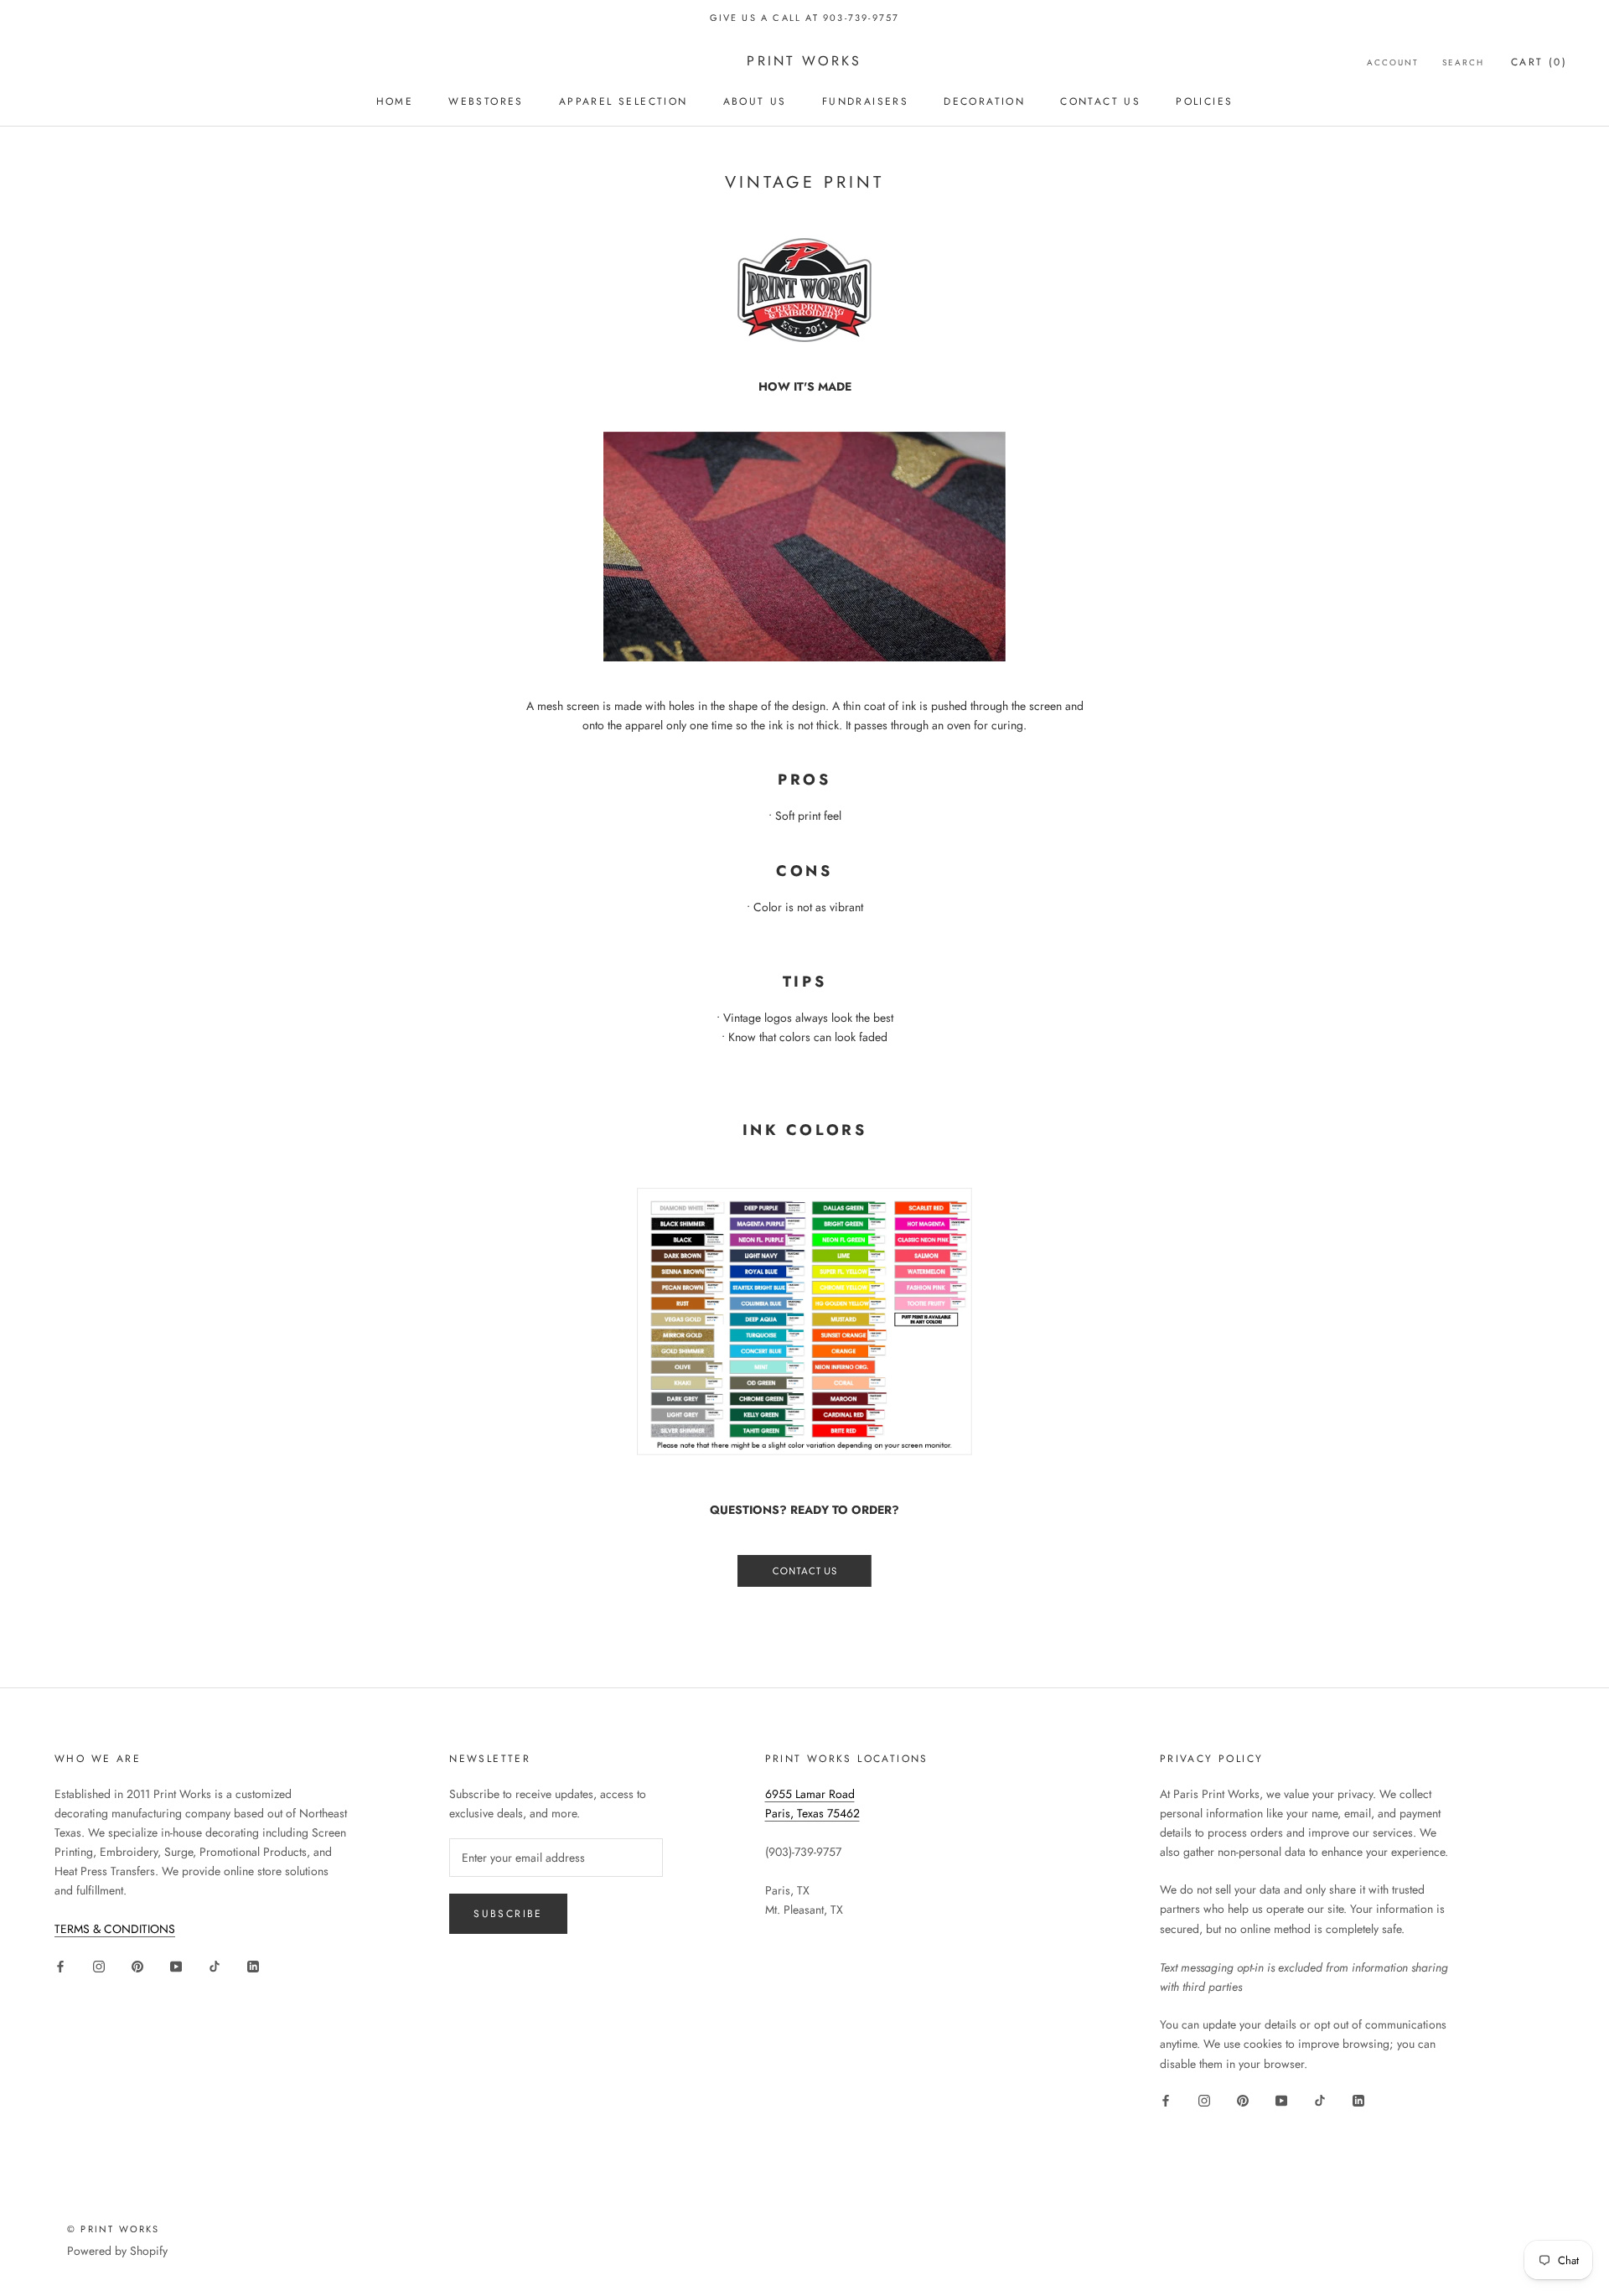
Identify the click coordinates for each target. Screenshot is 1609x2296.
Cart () (1539, 62)
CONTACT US (1100, 101)
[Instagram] (99, 1965)
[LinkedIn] (253, 1965)
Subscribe (508, 1914)
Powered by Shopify (117, 2251)
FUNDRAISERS (865, 101)
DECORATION (984, 101)
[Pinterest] (137, 1965)
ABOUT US (755, 101)
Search (1463, 62)
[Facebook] (60, 1965)
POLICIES (1204, 101)
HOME (395, 101)
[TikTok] (215, 1965)
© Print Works (114, 2229)
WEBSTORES (486, 101)
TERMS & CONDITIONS (115, 1929)
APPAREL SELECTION (623, 101)
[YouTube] (176, 1965)
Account (1393, 62)
